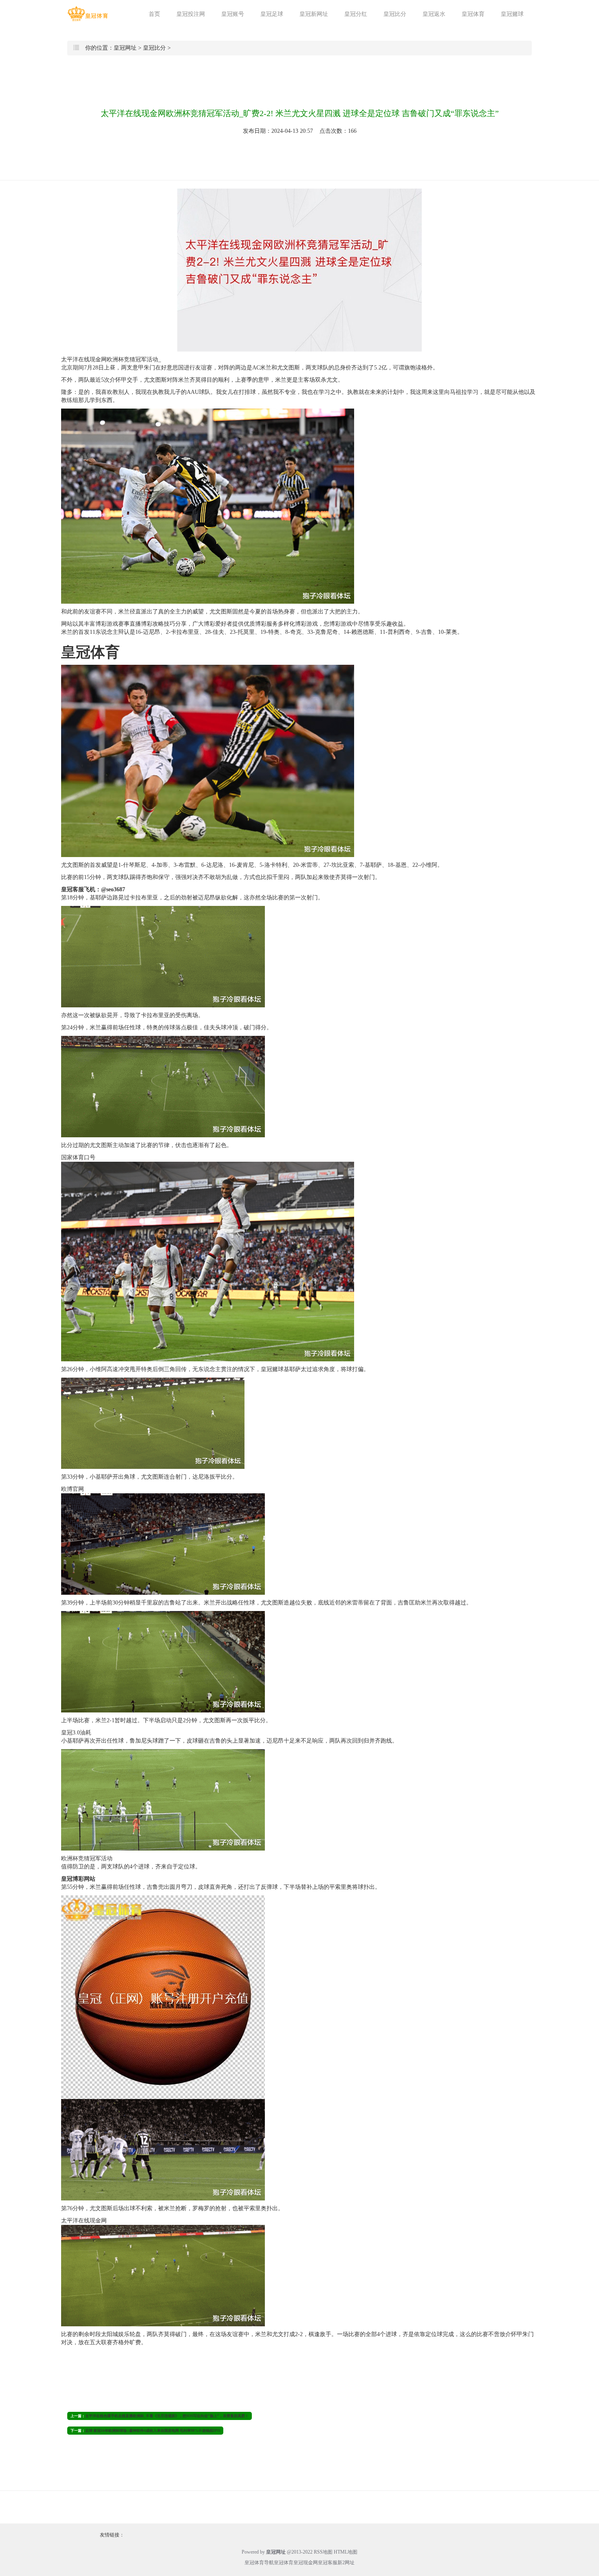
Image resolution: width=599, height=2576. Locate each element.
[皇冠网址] (88, 14)
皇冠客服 (328, 2563)
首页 (154, 14)
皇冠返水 (434, 14)
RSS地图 (323, 2552)
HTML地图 (346, 2552)
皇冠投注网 (191, 14)
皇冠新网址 (314, 14)
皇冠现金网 (306, 2563)
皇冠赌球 (512, 14)
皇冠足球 (272, 14)
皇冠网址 (125, 48)
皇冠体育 (473, 14)
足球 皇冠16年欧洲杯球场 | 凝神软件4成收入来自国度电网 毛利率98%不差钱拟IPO (153, 2431)
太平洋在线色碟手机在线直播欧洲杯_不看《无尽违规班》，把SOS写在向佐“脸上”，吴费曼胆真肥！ (167, 2416)
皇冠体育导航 (259, 2563)
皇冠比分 (395, 14)
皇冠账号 (233, 14)
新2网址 (346, 2563)
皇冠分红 (356, 14)
